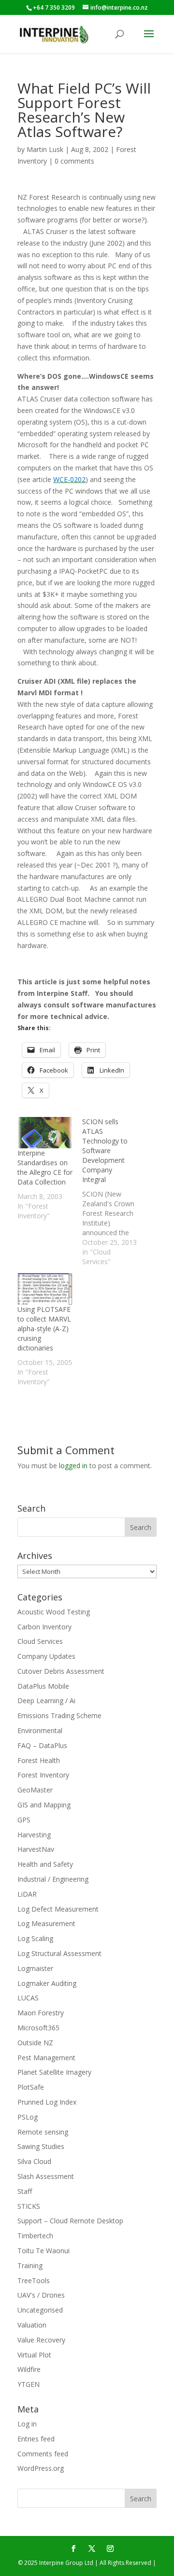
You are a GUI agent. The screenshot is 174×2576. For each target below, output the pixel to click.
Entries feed (36, 2439)
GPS (24, 1820)
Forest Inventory (43, 1775)
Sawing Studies (41, 2146)
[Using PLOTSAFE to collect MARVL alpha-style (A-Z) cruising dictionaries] (45, 1289)
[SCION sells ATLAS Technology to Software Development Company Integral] (115, 1192)
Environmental (40, 1730)
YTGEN (29, 2384)
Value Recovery (41, 2340)
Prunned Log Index (47, 2102)
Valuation (32, 2325)
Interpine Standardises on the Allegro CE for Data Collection (45, 1167)
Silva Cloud (34, 2161)
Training (30, 2266)
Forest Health (39, 1760)
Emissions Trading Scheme (59, 1715)
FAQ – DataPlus (42, 1745)
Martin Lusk (45, 149)
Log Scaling (35, 1938)
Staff (25, 2191)
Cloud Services (40, 1641)
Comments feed (43, 2454)
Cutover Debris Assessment (61, 1671)
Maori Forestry (41, 2013)
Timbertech (35, 2236)
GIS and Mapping (44, 1805)
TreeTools (34, 2280)
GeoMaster (35, 1790)
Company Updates (46, 1656)
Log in (27, 2424)
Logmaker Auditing (47, 1983)
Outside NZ (35, 2043)
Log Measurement (46, 1923)
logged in (73, 1466)
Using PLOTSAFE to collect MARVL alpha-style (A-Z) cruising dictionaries (44, 1329)
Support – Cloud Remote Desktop (70, 2221)
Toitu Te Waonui (43, 2251)
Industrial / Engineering (53, 1879)
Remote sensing (43, 2132)
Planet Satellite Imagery (54, 2072)
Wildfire (29, 2369)
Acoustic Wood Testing (54, 1612)
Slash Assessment (46, 2176)
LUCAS (28, 1998)
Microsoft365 (38, 2028)
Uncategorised (40, 2310)
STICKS (29, 2206)
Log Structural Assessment (59, 1953)
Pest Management (46, 2058)
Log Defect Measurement (58, 1909)
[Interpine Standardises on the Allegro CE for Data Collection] (45, 1133)
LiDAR (27, 1894)
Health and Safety (45, 1864)
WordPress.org (41, 2468)
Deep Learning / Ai (46, 1701)
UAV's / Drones (41, 2295)
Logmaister (35, 1968)
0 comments (74, 161)
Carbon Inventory (44, 1627)
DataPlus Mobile (43, 1686)
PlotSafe (31, 2087)
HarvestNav (36, 1849)
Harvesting (34, 1835)
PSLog (28, 2117)
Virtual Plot (34, 2355)
